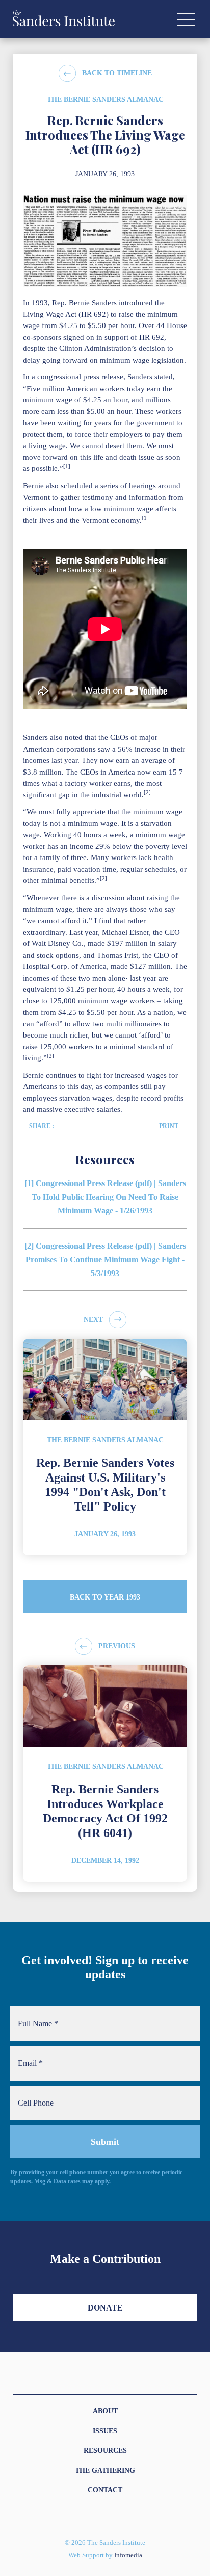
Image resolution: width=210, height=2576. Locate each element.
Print (169, 1126)
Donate (105, 2308)
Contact (105, 2490)
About (105, 2411)
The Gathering (105, 2470)
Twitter (99, 2516)
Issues (105, 2431)
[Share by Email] (86, 1126)
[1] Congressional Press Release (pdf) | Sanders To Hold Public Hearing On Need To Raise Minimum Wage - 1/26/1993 (105, 1197)
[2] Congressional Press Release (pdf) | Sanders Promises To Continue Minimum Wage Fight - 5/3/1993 (105, 1260)
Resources (105, 2451)
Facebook (111, 2516)
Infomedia (128, 2555)
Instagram (87, 2516)
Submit (105, 2142)
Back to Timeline (117, 73)
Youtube (123, 2516)
